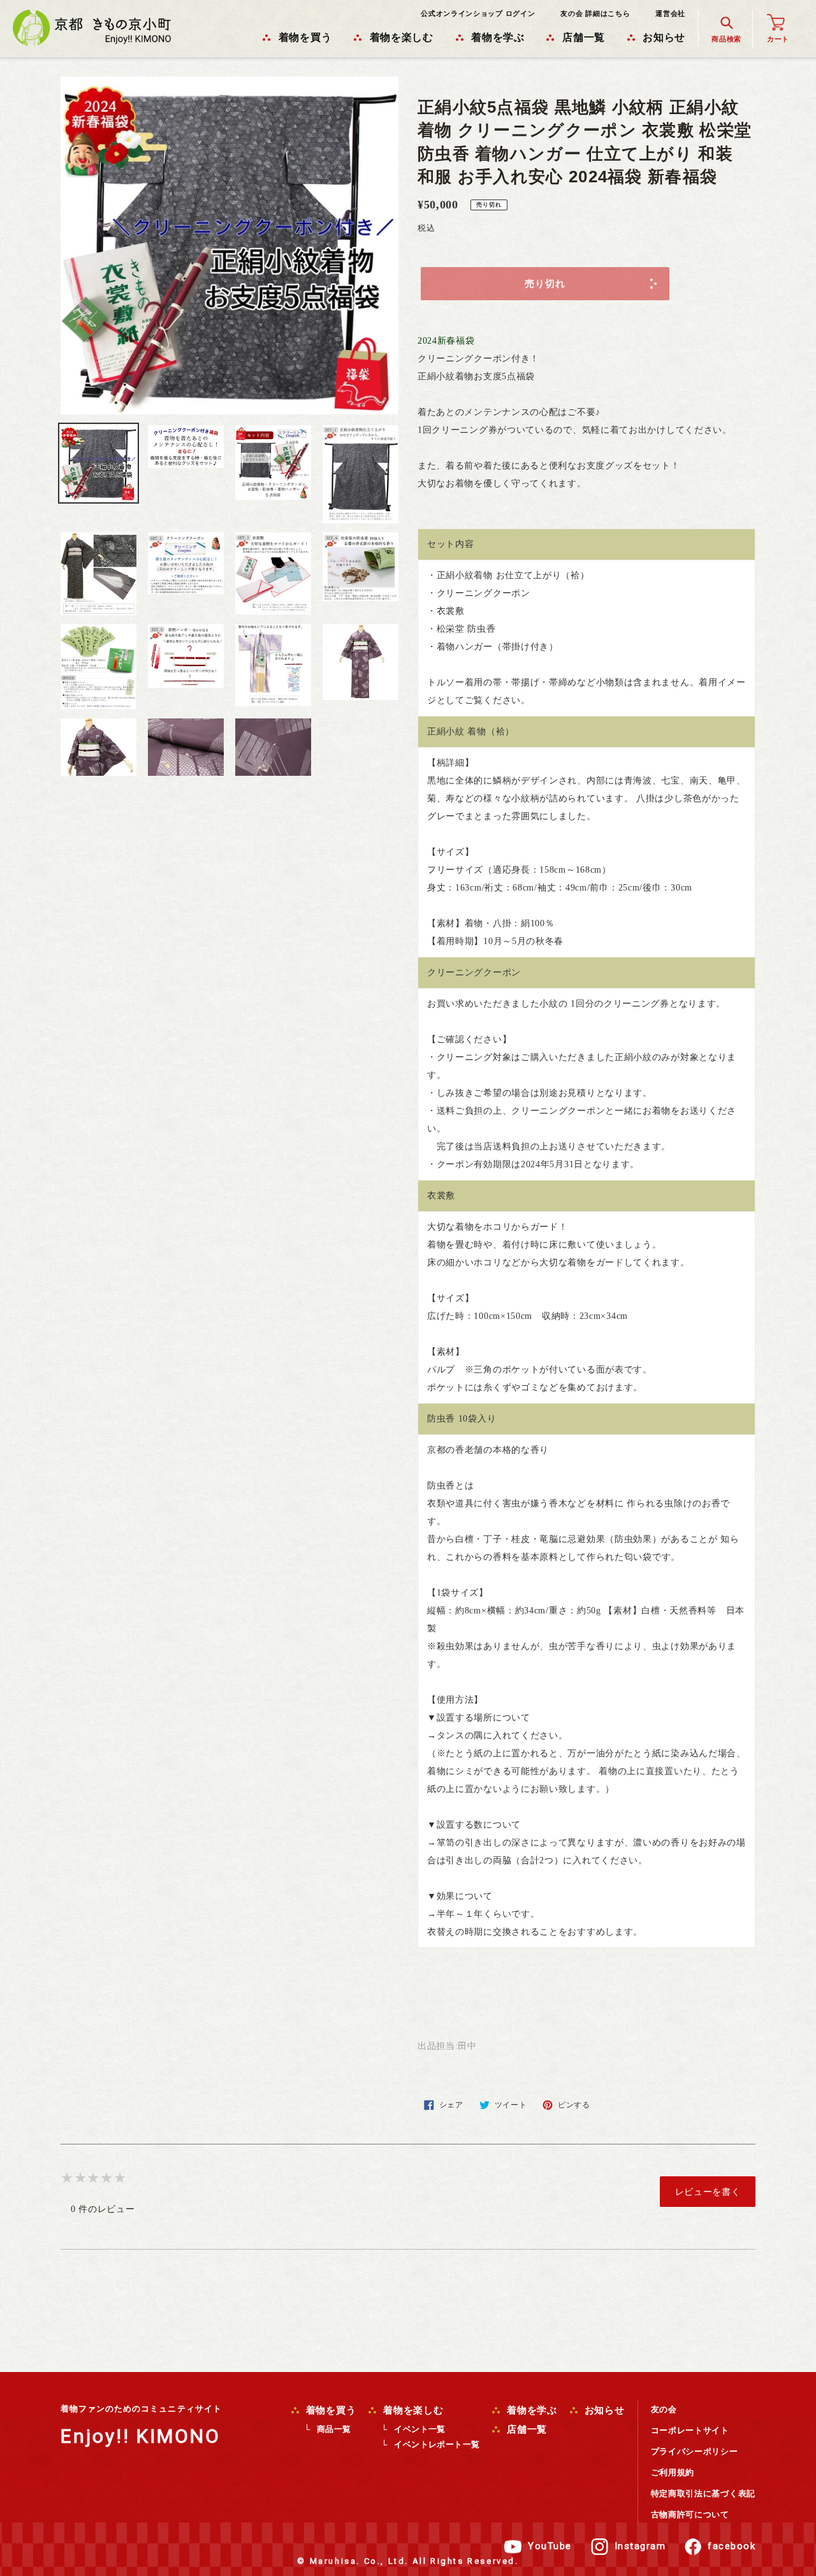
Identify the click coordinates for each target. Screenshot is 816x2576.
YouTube (550, 2546)
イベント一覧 (419, 2429)
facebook (732, 2546)
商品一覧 (334, 2429)
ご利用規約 (673, 2472)
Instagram (640, 2546)
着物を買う (330, 2410)
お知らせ (603, 2410)
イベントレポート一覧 (437, 2444)
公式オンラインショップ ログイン (478, 13)
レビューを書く (708, 2192)
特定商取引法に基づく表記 (703, 2493)
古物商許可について (690, 2514)
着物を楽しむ (412, 2410)
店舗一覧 (525, 2429)
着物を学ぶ (530, 2410)
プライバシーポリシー (695, 2451)
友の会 (664, 2409)
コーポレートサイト (690, 2430)
